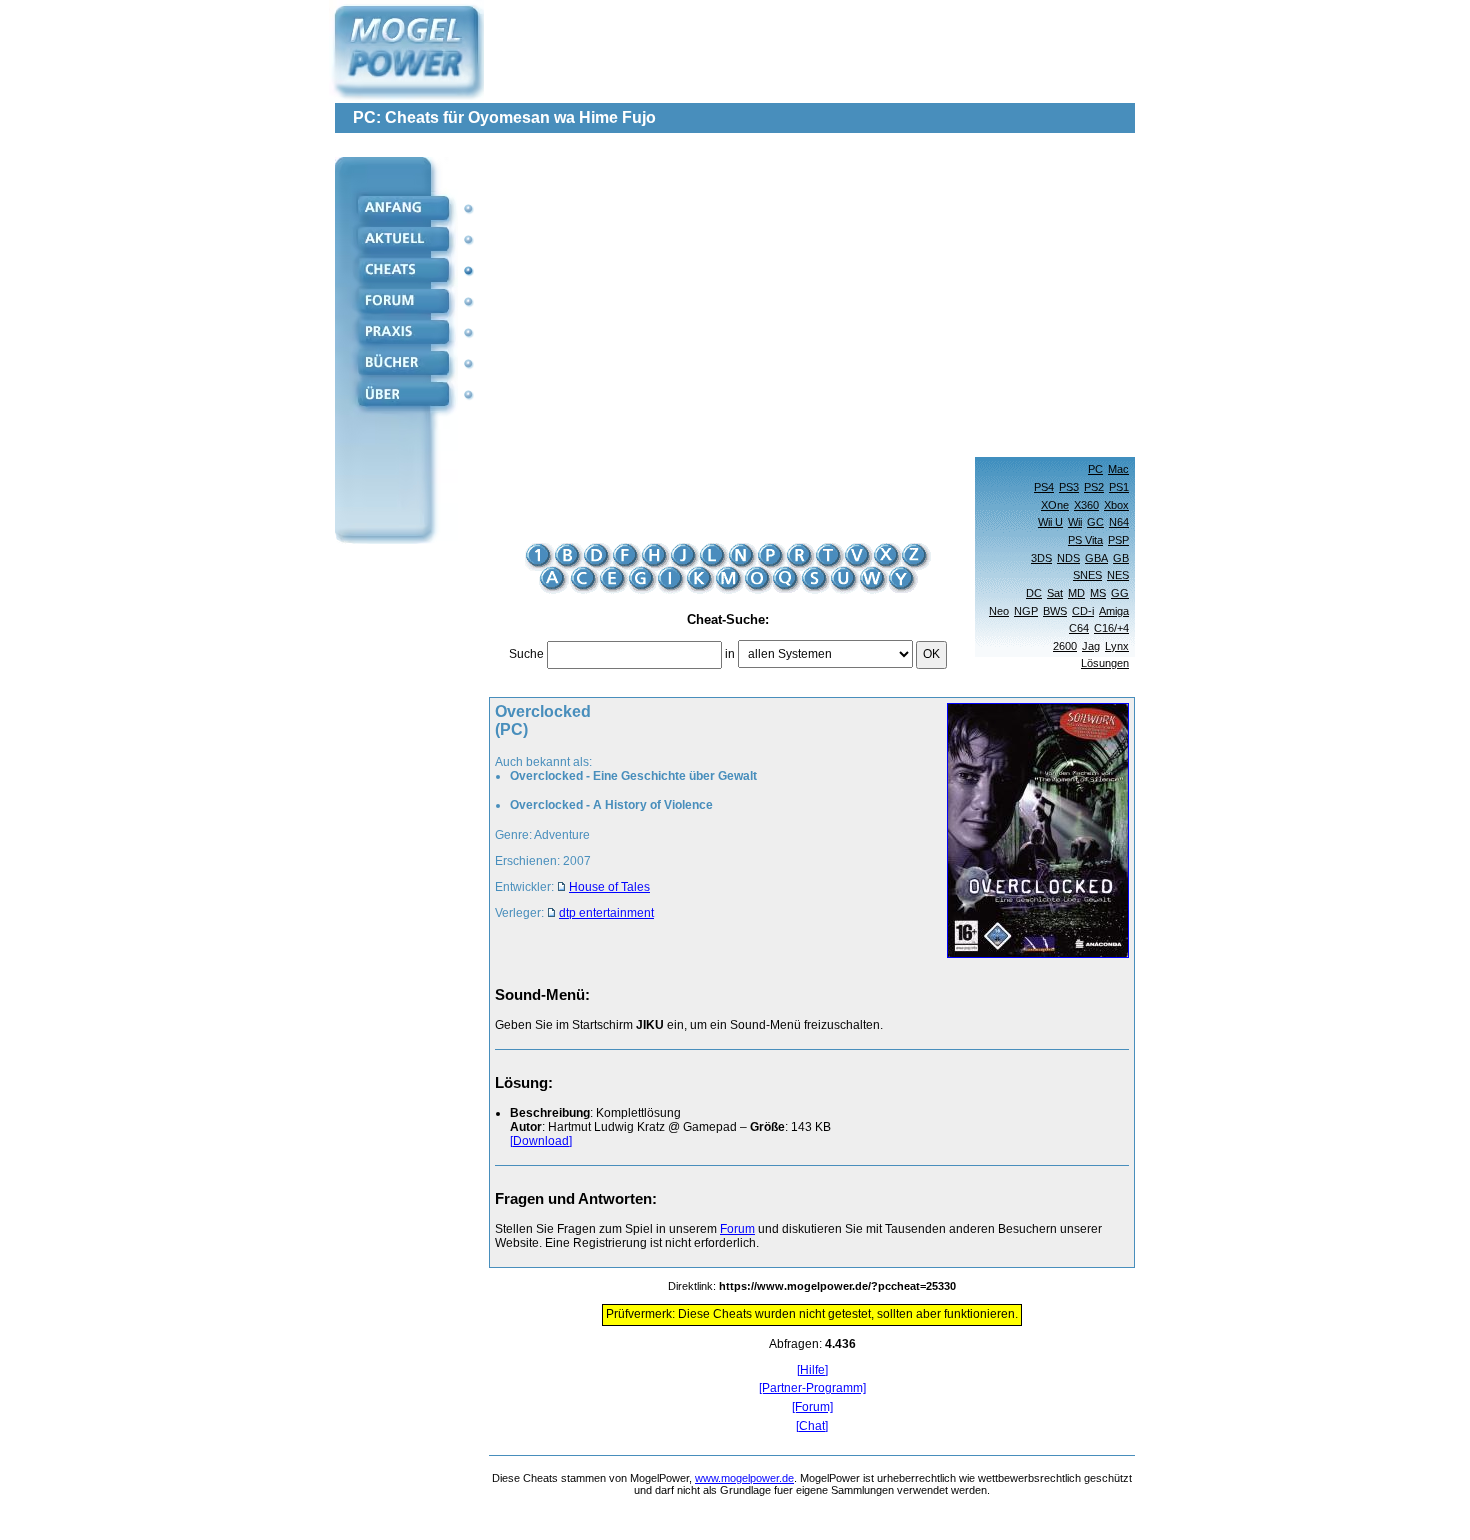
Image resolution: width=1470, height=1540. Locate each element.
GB (1121, 558)
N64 (1119, 522)
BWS (1055, 611)
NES (1118, 575)
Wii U (1050, 522)
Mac (1118, 469)
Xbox (1116, 505)
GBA (1096, 558)
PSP (1118, 540)
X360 (1086, 505)
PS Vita (1085, 540)
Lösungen (1105, 663)
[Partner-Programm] (812, 1388)
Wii (1075, 522)
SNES (1087, 575)
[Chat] (812, 1426)
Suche (526, 654)
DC (1034, 593)
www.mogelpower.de (744, 1478)
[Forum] (812, 1407)
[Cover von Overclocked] (1032, 832)
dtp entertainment (606, 913)
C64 (1079, 628)
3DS (1041, 558)
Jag (1091, 646)
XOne (1055, 505)
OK (931, 654)
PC (1095, 469)
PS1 (1119, 487)
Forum (737, 1229)
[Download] (541, 1141)
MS (1098, 593)
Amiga (1114, 611)
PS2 (1094, 487)
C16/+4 (1111, 628)
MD (1076, 593)
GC (1095, 522)
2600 (1065, 646)
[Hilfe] (812, 1370)
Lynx (1117, 646)
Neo (999, 611)
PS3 (1069, 487)
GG (1120, 593)
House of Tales (609, 887)
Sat (1055, 593)
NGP (1026, 611)
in (730, 654)
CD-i (1083, 611)
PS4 (1044, 487)
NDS (1068, 558)
